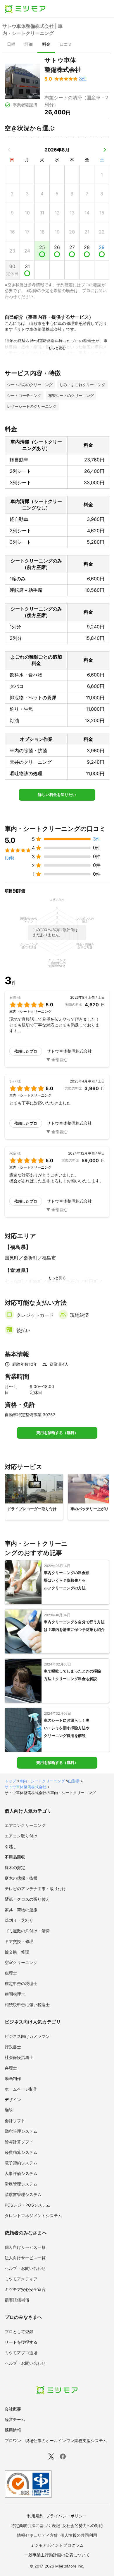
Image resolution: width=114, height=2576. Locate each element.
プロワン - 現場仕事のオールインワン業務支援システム (56, 2441)
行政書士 (13, 2047)
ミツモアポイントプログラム (57, 2545)
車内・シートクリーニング (42, 1781)
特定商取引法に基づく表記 (35, 2525)
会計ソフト (15, 2121)
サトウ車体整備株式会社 (26, 1787)
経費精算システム (21, 2152)
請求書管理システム (23, 2194)
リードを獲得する (21, 2342)
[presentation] (11, 45)
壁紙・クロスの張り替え (27, 1899)
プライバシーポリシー (66, 2516)
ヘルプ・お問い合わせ (25, 2268)
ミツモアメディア (21, 2279)
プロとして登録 (19, 2332)
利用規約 (35, 2516)
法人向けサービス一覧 (25, 2258)
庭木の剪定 (15, 1867)
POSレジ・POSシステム (27, 2205)
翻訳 (9, 2110)
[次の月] (105, 150)
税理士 (11, 1973)
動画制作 (13, 2078)
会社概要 (13, 2409)
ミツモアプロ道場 (21, 2353)
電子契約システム (21, 2163)
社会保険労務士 (19, 2057)
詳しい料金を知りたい (57, 795)
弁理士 (11, 2068)
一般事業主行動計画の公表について (57, 2555)
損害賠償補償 (17, 2300)
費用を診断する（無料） (57, 1433)
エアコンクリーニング (25, 1825)
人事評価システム (21, 2173)
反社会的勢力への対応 (83, 2525)
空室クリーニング (21, 1962)
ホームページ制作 (21, 2089)
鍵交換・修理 (17, 1952)
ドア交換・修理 (19, 1941)
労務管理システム (21, 2184)
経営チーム (15, 2419)
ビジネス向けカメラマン (27, 2036)
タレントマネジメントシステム (33, 2216)
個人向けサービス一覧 (25, 2247)
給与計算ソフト (19, 2142)
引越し (11, 1846)
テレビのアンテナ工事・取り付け (35, 1889)
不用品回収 (15, 1857)
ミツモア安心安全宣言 (25, 2289)
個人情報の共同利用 (79, 2535)
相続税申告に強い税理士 (27, 2005)
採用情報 (13, 2430)
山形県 (74, 1781)
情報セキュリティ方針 (37, 2535)
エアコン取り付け (21, 1836)
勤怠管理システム (21, 2131)
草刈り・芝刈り (19, 1920)
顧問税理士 (15, 1994)
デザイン (13, 2100)
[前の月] (9, 150)
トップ (10, 1781)
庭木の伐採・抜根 (21, 1878)
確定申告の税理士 (21, 1983)
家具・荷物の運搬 (21, 1910)
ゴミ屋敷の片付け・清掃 (27, 1931)
